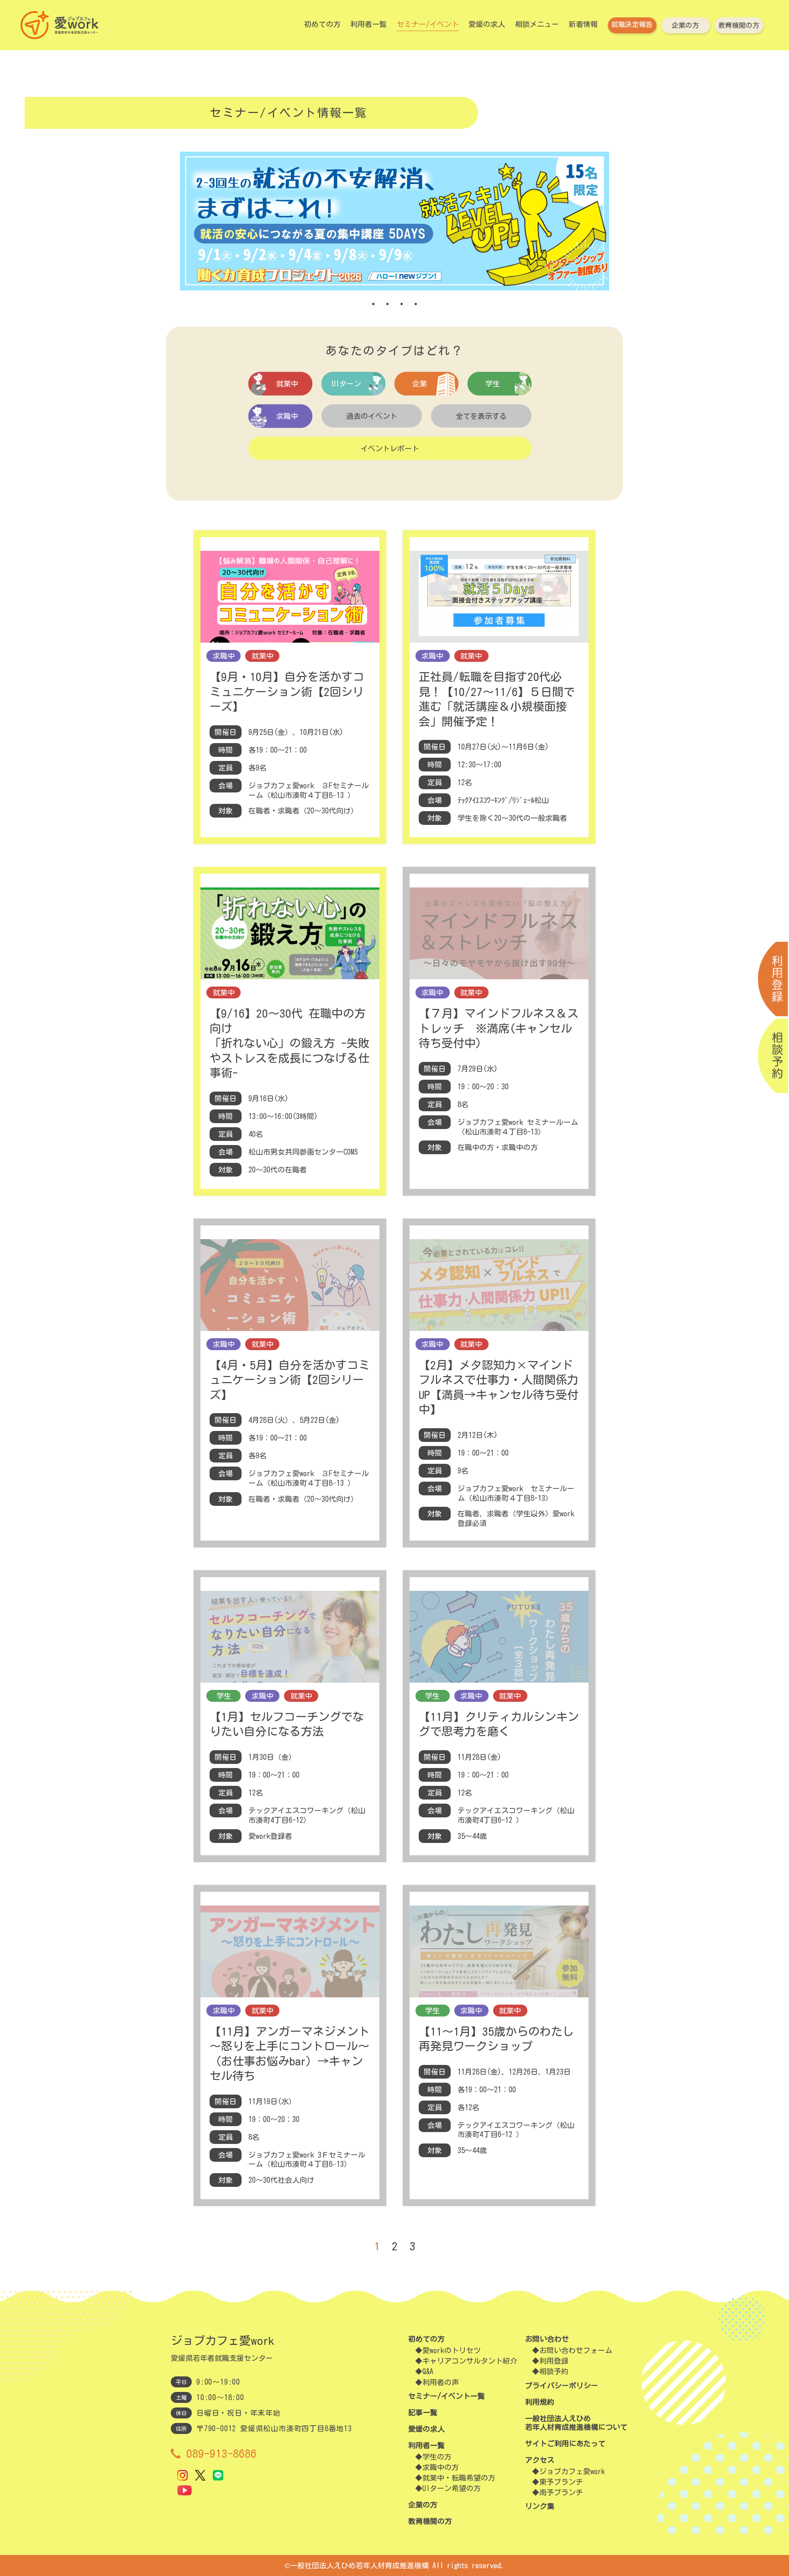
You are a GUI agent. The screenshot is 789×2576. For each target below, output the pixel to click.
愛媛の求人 (487, 24)
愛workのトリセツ (452, 2350)
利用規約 (540, 2402)
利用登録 (554, 2361)
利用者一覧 (368, 24)
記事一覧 (423, 2412)
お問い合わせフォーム (576, 2350)
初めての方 (322, 24)
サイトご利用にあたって (565, 2444)
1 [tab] (373, 304)
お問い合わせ (547, 2339)
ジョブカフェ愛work (572, 2471)
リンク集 (540, 2506)
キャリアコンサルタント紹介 (470, 2361)
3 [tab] (402, 304)
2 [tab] (387, 304)
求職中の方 (441, 2467)
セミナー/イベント (428, 24)
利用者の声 (441, 2382)
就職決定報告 (632, 24)
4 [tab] (416, 304)
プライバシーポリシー (562, 2386)
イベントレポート (390, 449)
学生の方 (437, 2457)
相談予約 (554, 2371)
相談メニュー (537, 24)
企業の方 (685, 25)
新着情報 (583, 24)
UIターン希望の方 (452, 2488)
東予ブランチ (561, 2482)
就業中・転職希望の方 (459, 2478)
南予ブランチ (561, 2492)
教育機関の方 (739, 25)
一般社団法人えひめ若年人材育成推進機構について (576, 2423)
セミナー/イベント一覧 (447, 2396)
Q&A (428, 2371)
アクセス (540, 2460)
